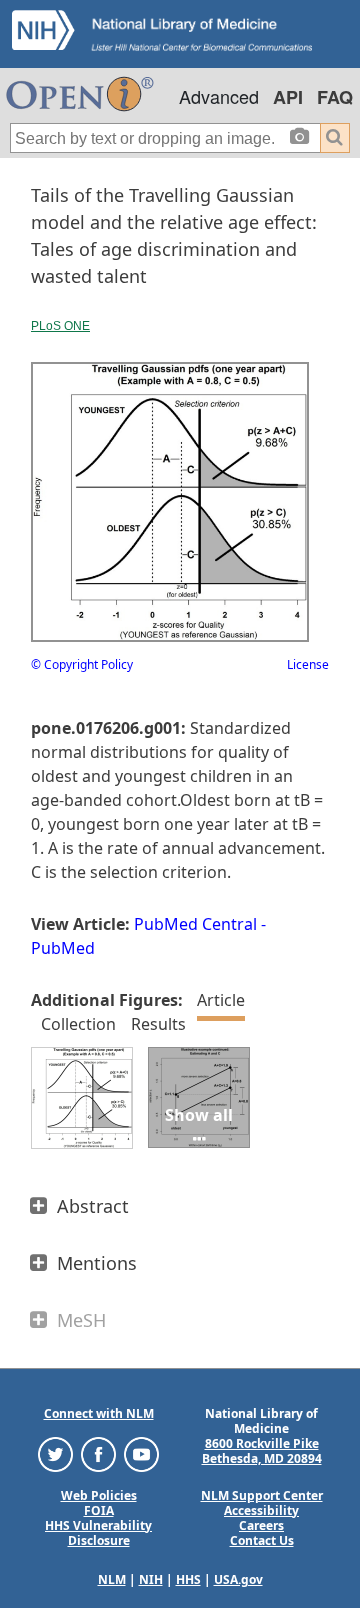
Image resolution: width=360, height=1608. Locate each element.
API (288, 97)
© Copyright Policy (82, 664)
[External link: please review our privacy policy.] (55, 1452)
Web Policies (99, 1495)
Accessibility (261, 1510)
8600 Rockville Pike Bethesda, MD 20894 (262, 1451)
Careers (261, 1525)
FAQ (335, 97)
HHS (188, 1579)
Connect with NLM (99, 1413)
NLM (112, 1579)
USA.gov (238, 1579)
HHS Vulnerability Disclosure (98, 1533)
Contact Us (262, 1540)
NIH (151, 1579)
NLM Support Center (262, 1495)
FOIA (99, 1510)
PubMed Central (195, 924)
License (308, 664)
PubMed (63, 948)
